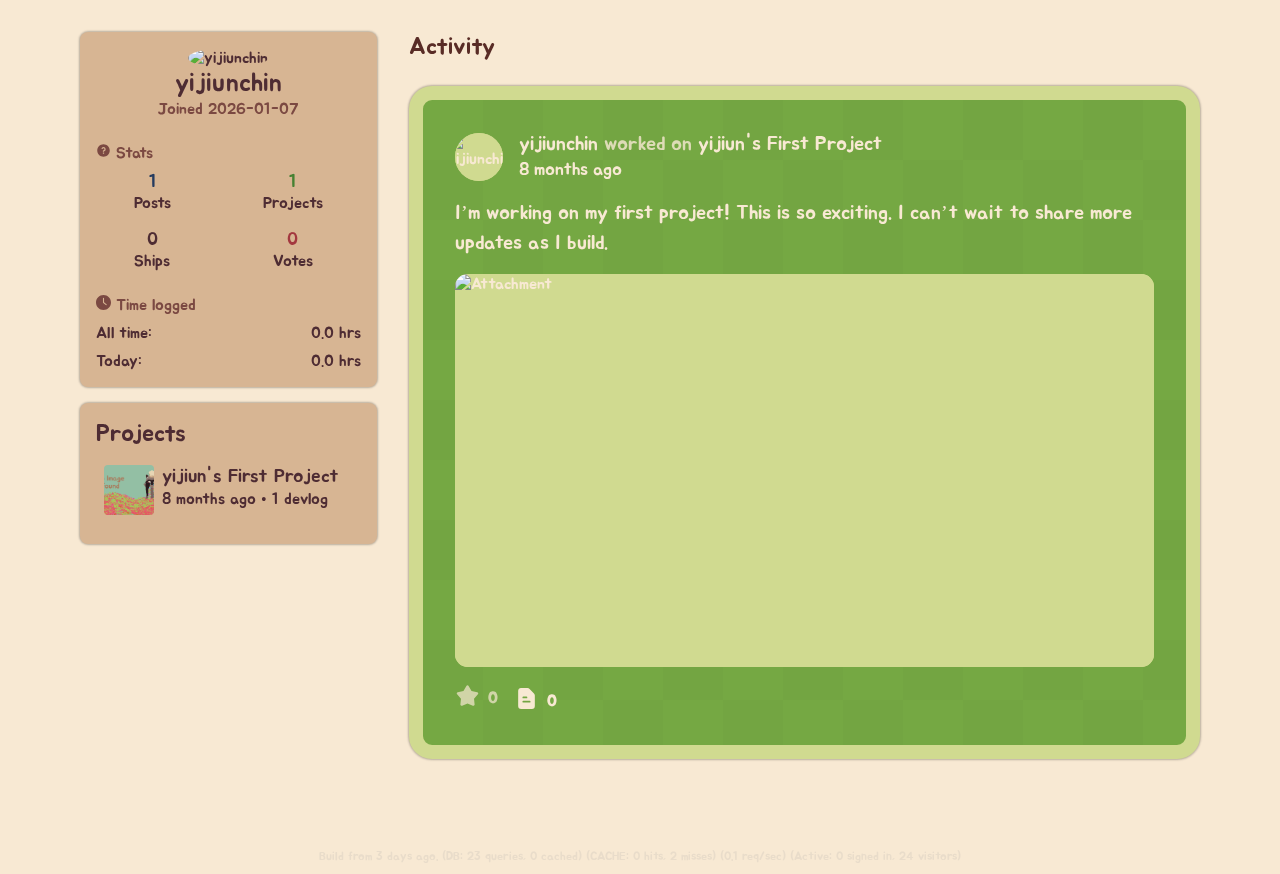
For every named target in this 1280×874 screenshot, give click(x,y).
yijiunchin (558, 144)
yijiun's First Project (790, 144)
